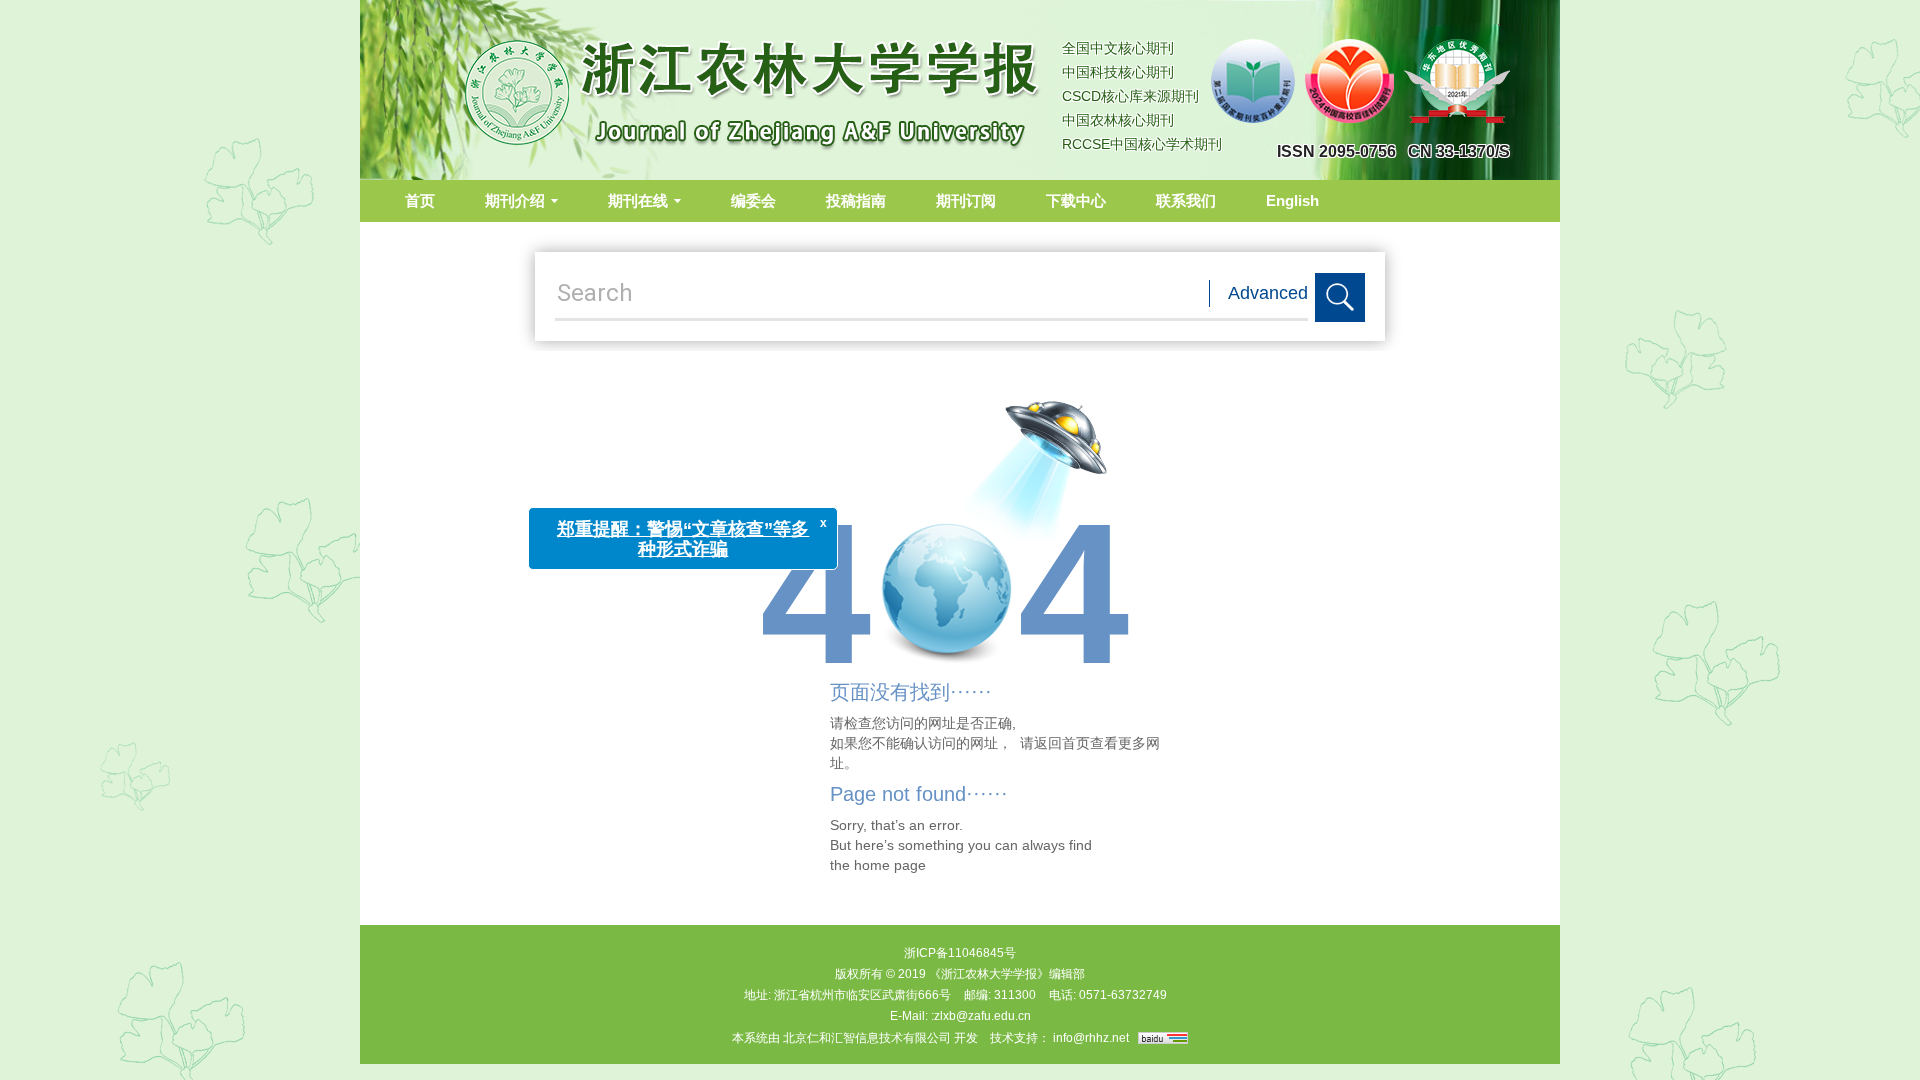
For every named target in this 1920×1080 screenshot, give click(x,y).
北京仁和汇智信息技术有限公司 (867, 1038)
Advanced (1268, 293)
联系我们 (1186, 200)
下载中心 (1076, 200)
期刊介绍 (515, 200)
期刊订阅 (966, 200)
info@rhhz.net (1091, 1038)
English (1292, 200)
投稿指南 (856, 200)
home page (890, 865)
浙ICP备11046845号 (960, 953)
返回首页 (1062, 743)
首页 (420, 200)
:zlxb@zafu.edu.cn (981, 1016)
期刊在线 (638, 200)
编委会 (753, 200)
